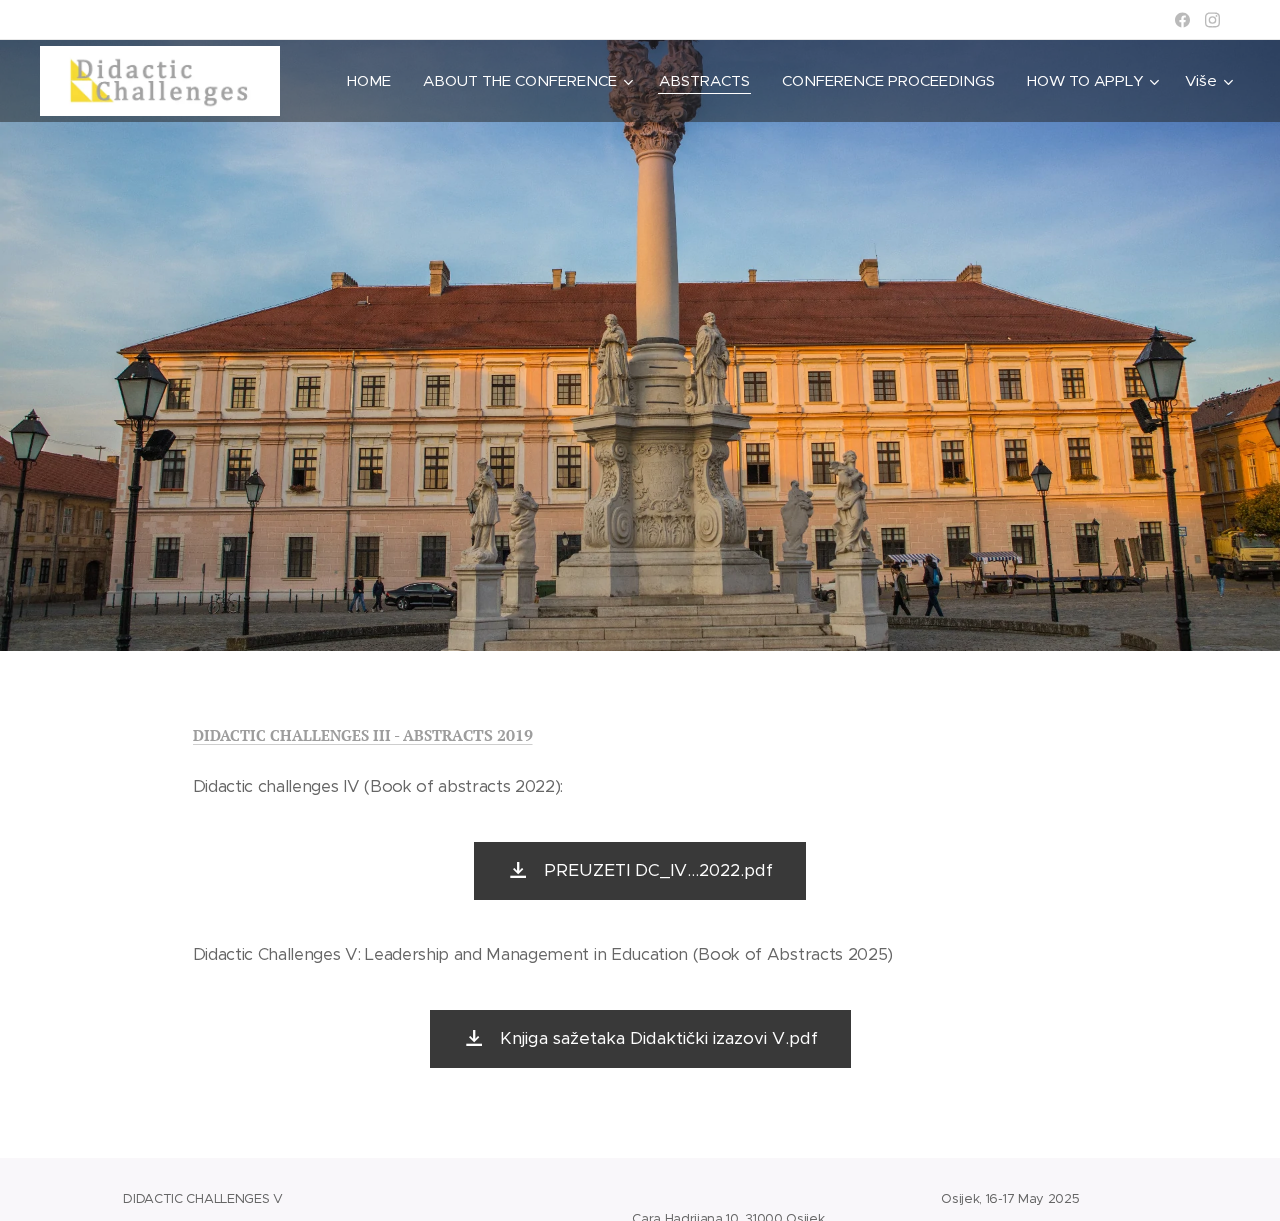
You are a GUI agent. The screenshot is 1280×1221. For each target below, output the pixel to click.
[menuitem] (374, 81)
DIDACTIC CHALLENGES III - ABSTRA (328, 735)
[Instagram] (1212, 20)
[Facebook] (1182, 20)
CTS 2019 (498, 735)
